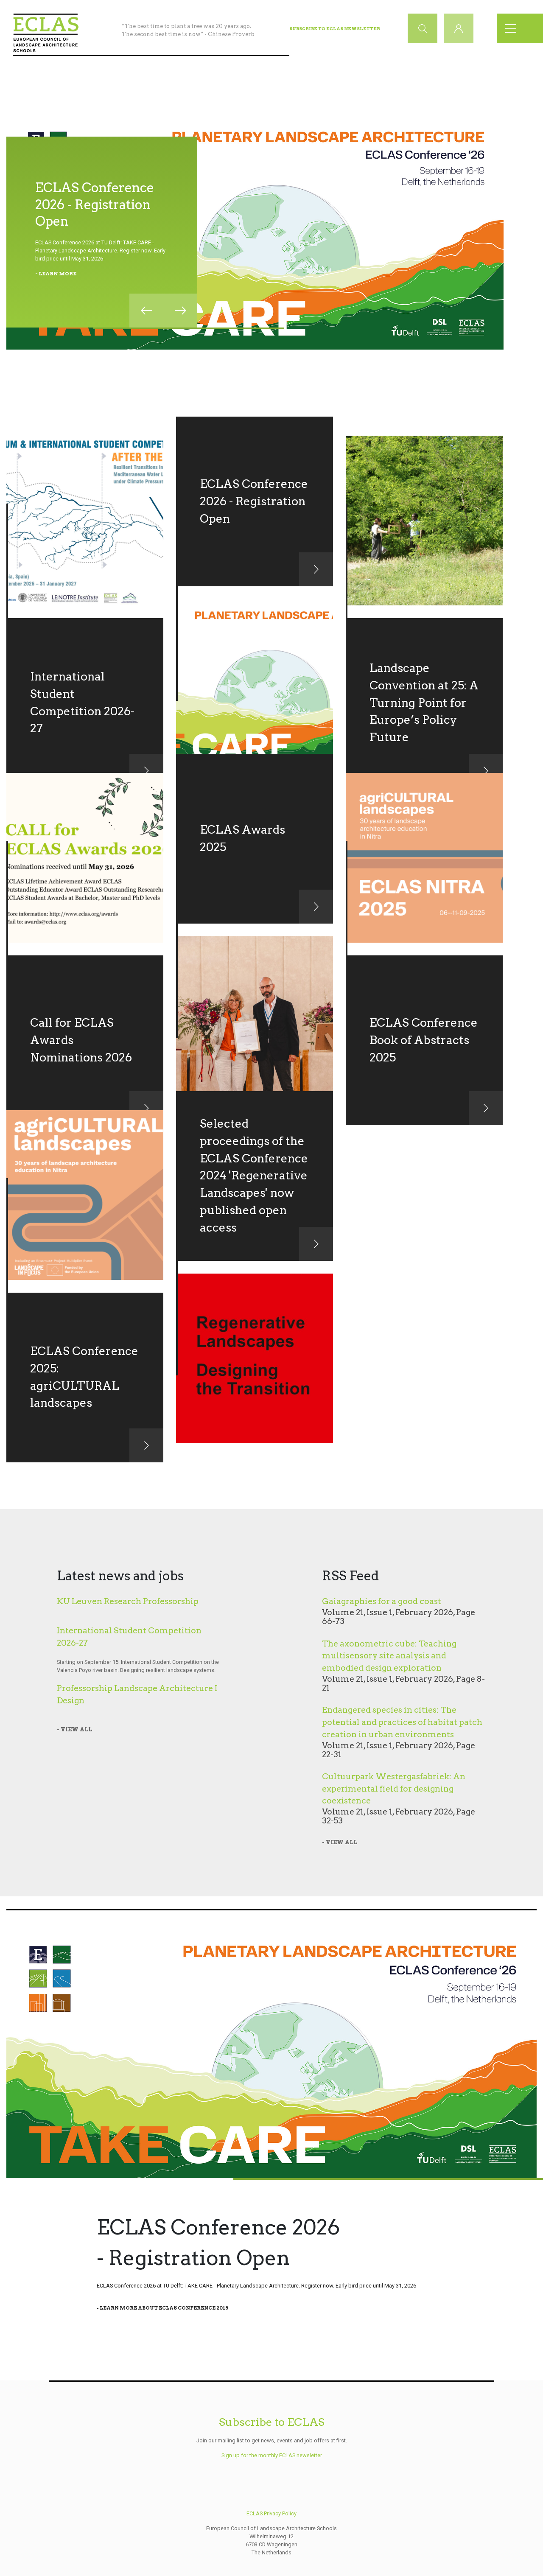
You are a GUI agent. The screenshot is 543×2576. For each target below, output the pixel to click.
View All (76, 1729)
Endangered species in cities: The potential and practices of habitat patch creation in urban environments (402, 1722)
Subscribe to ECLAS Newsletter (335, 28)
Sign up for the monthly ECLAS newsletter (272, 2455)
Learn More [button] (57, 274)
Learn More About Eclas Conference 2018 (164, 2308)
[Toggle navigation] (513, 28)
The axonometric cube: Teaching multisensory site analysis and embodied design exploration (389, 1656)
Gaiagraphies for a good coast (382, 1601)
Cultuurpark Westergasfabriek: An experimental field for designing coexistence (394, 1789)
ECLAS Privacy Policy (271, 2513)
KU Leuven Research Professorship (128, 1601)
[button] (146, 311)
